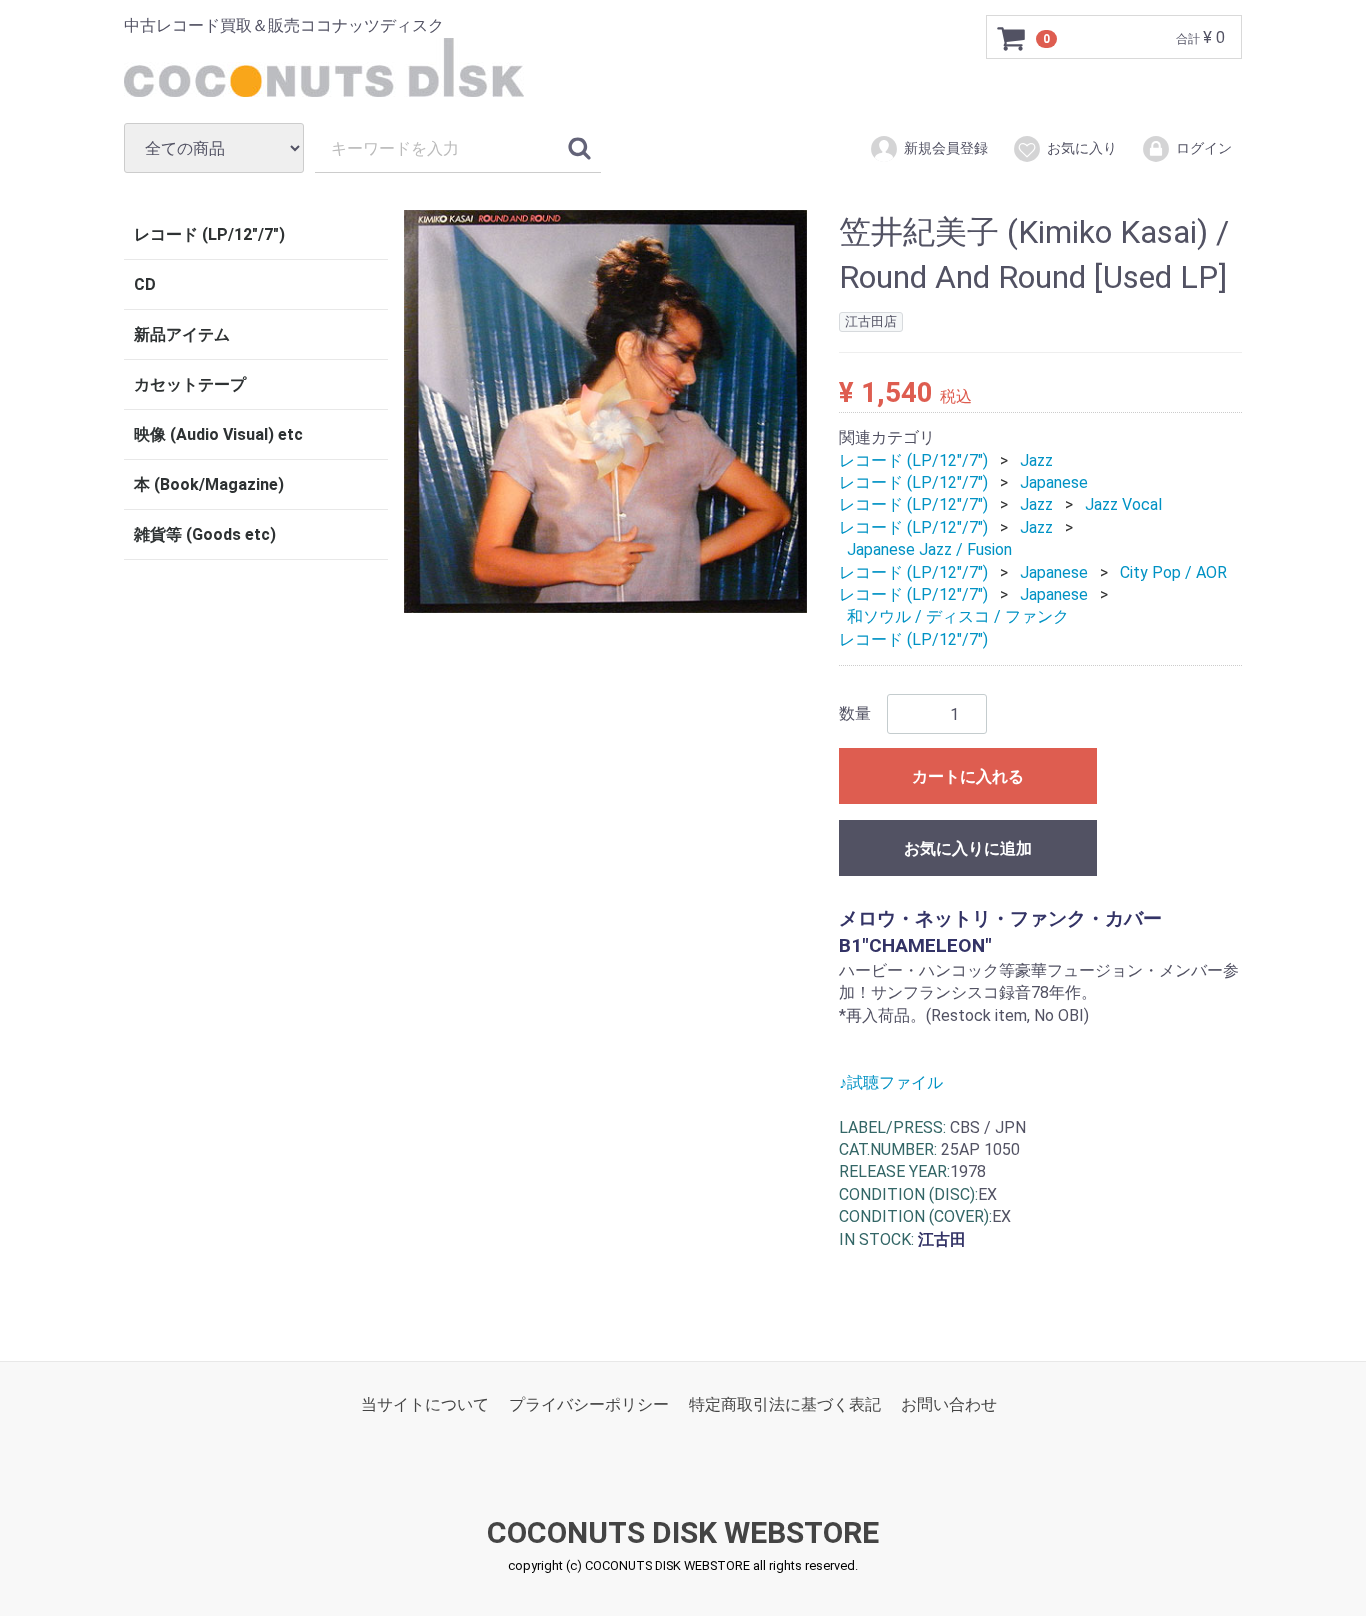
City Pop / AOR (1173, 571)
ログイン (1204, 148)
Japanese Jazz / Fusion (929, 549)
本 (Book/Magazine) (209, 484)
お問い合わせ (949, 1404)
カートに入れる (968, 776)
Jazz (1036, 459)
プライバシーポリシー (589, 1404)
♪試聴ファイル (891, 1082)
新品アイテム (182, 334)
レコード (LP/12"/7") (209, 234)
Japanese (1054, 482)
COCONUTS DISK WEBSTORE (683, 1532)
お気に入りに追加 (968, 848)
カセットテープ (190, 384)
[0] (1012, 38)
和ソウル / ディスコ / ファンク (958, 616)
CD (145, 284)
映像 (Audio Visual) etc (218, 434)
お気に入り (1082, 148)
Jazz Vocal (1123, 504)
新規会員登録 (946, 148)
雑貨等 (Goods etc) (205, 534)
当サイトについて (425, 1404)
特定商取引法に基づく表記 (785, 1404)
